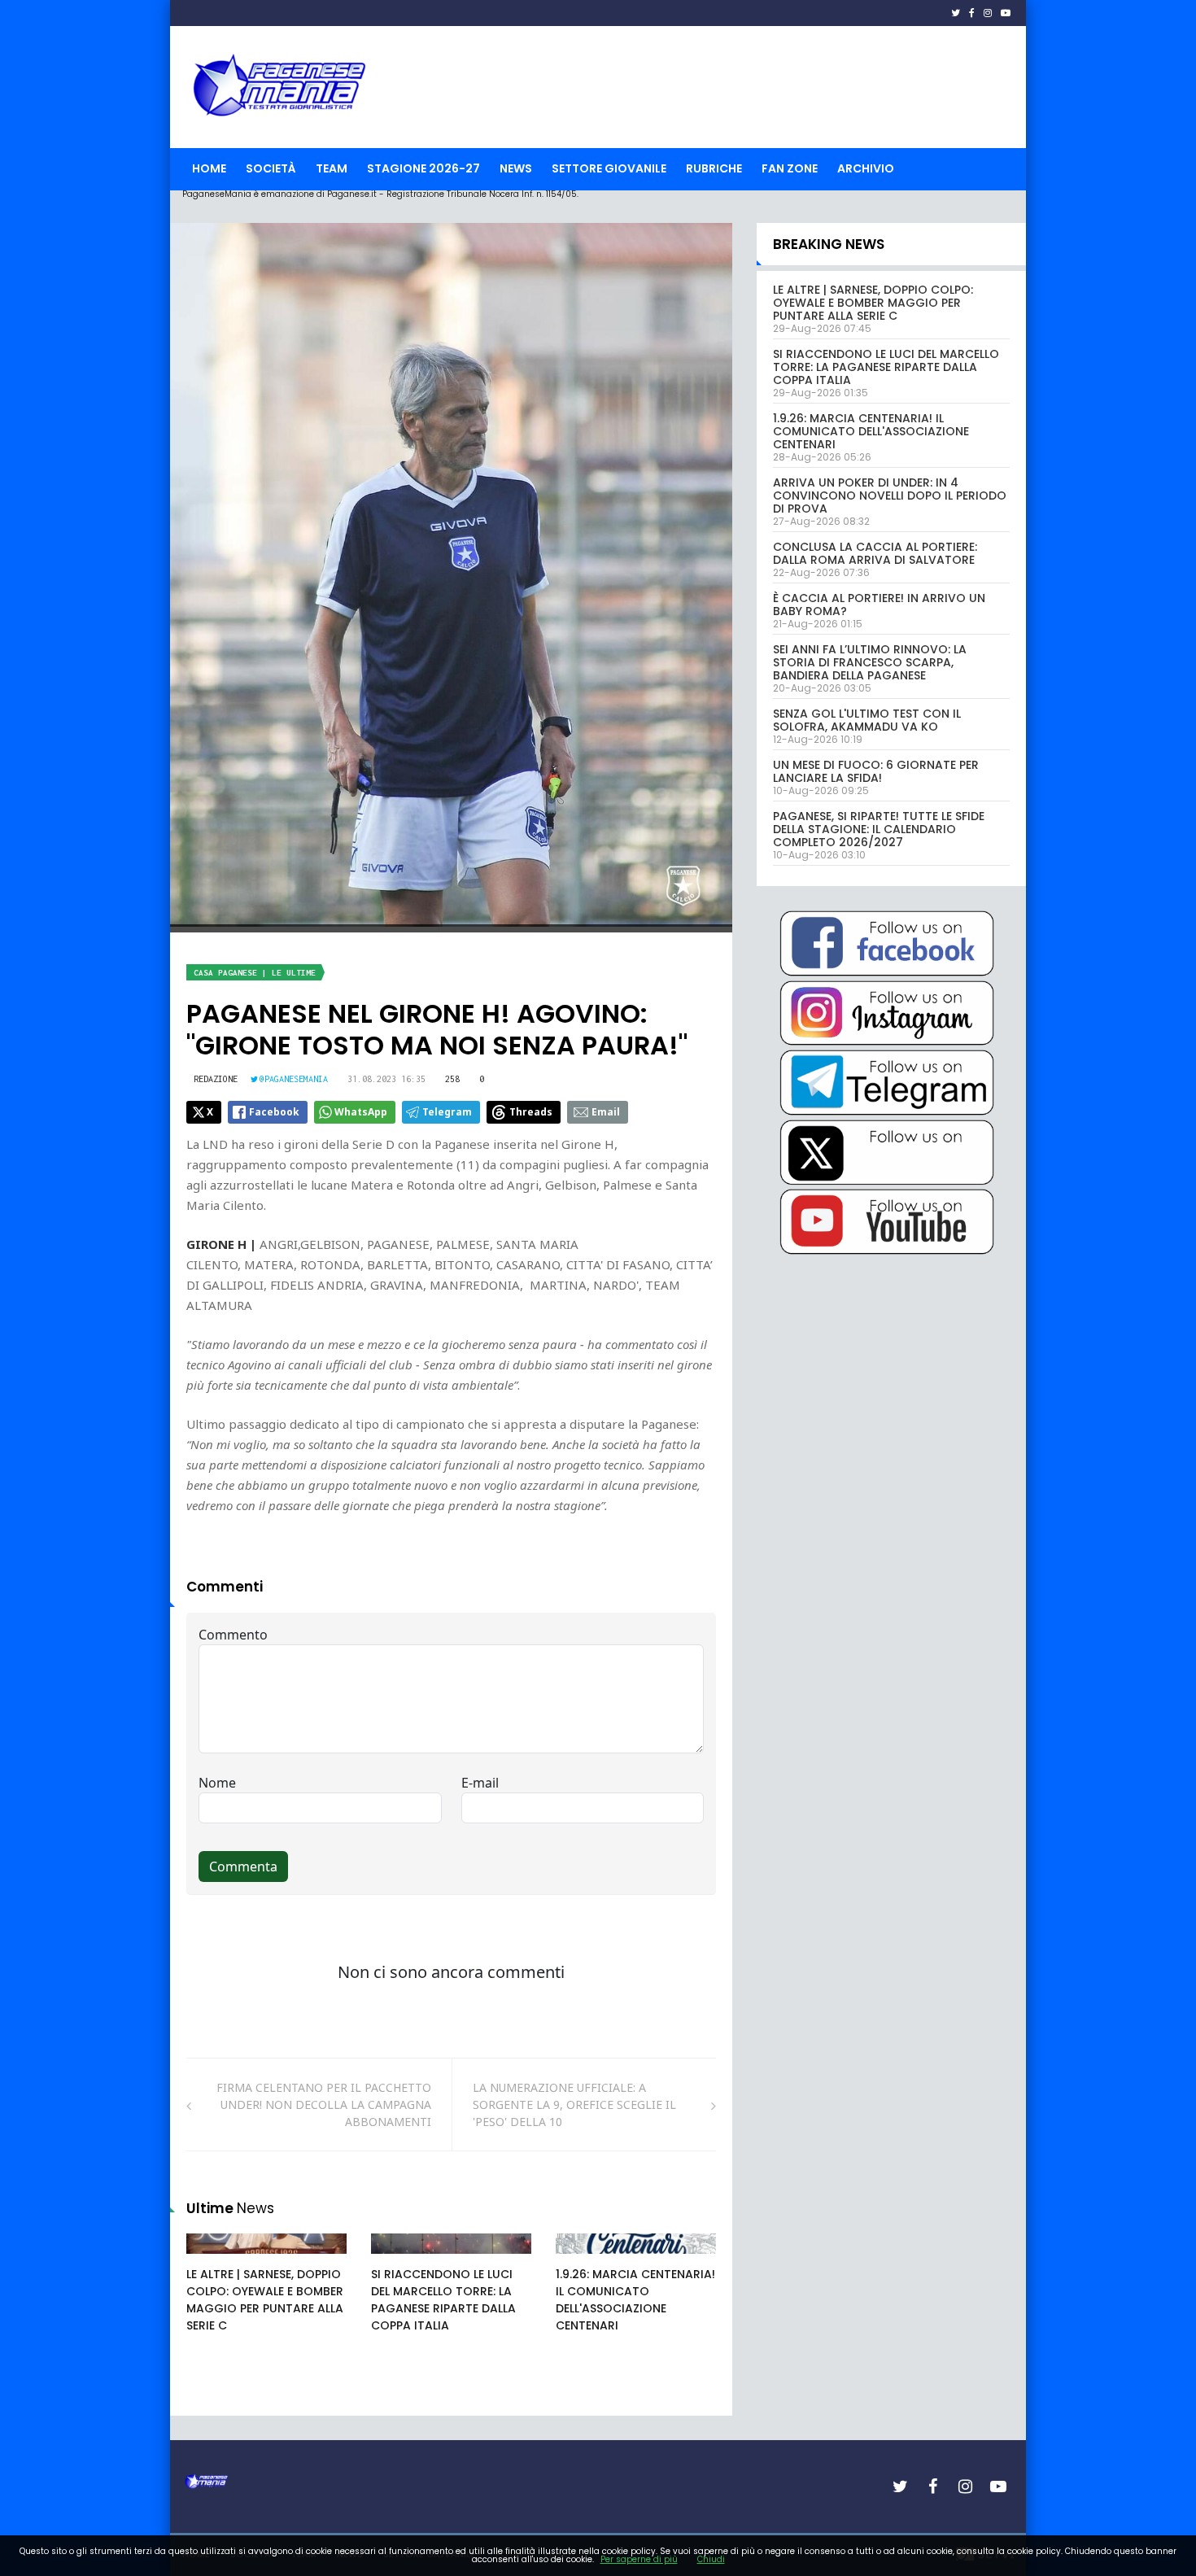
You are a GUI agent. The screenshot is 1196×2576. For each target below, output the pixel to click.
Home (209, 168)
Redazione (216, 1079)
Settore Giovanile (609, 168)
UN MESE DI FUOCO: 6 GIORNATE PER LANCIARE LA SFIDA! (876, 771)
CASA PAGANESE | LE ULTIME (255, 973)
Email (606, 1112)
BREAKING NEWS (829, 244)
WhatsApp (361, 1112)
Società (271, 168)
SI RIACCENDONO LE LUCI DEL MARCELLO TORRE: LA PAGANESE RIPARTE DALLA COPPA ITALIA (443, 2300)
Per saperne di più (639, 2559)
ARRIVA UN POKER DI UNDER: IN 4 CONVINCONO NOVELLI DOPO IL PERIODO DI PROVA (890, 496)
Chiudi (711, 2559)
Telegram (447, 1112)
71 (396, 2259)
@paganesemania (294, 1079)
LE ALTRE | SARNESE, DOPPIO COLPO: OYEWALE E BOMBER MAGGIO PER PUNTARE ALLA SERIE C (265, 2300)
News (516, 168)
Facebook (274, 1112)
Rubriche (714, 168)
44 (581, 2259)
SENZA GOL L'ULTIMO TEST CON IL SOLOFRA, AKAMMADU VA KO (867, 720)
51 (212, 2259)
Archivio (866, 168)
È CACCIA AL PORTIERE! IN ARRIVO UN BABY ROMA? (879, 605)
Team (332, 168)
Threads (531, 1112)
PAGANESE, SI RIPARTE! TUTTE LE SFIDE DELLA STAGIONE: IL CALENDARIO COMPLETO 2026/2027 (879, 829)
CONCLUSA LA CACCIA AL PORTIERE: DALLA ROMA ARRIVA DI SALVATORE (875, 553)
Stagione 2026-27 (423, 168)
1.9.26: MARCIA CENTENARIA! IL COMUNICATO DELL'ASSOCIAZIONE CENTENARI (635, 2300)
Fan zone (790, 168)
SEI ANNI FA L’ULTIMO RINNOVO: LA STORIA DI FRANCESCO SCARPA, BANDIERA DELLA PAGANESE (870, 662)
